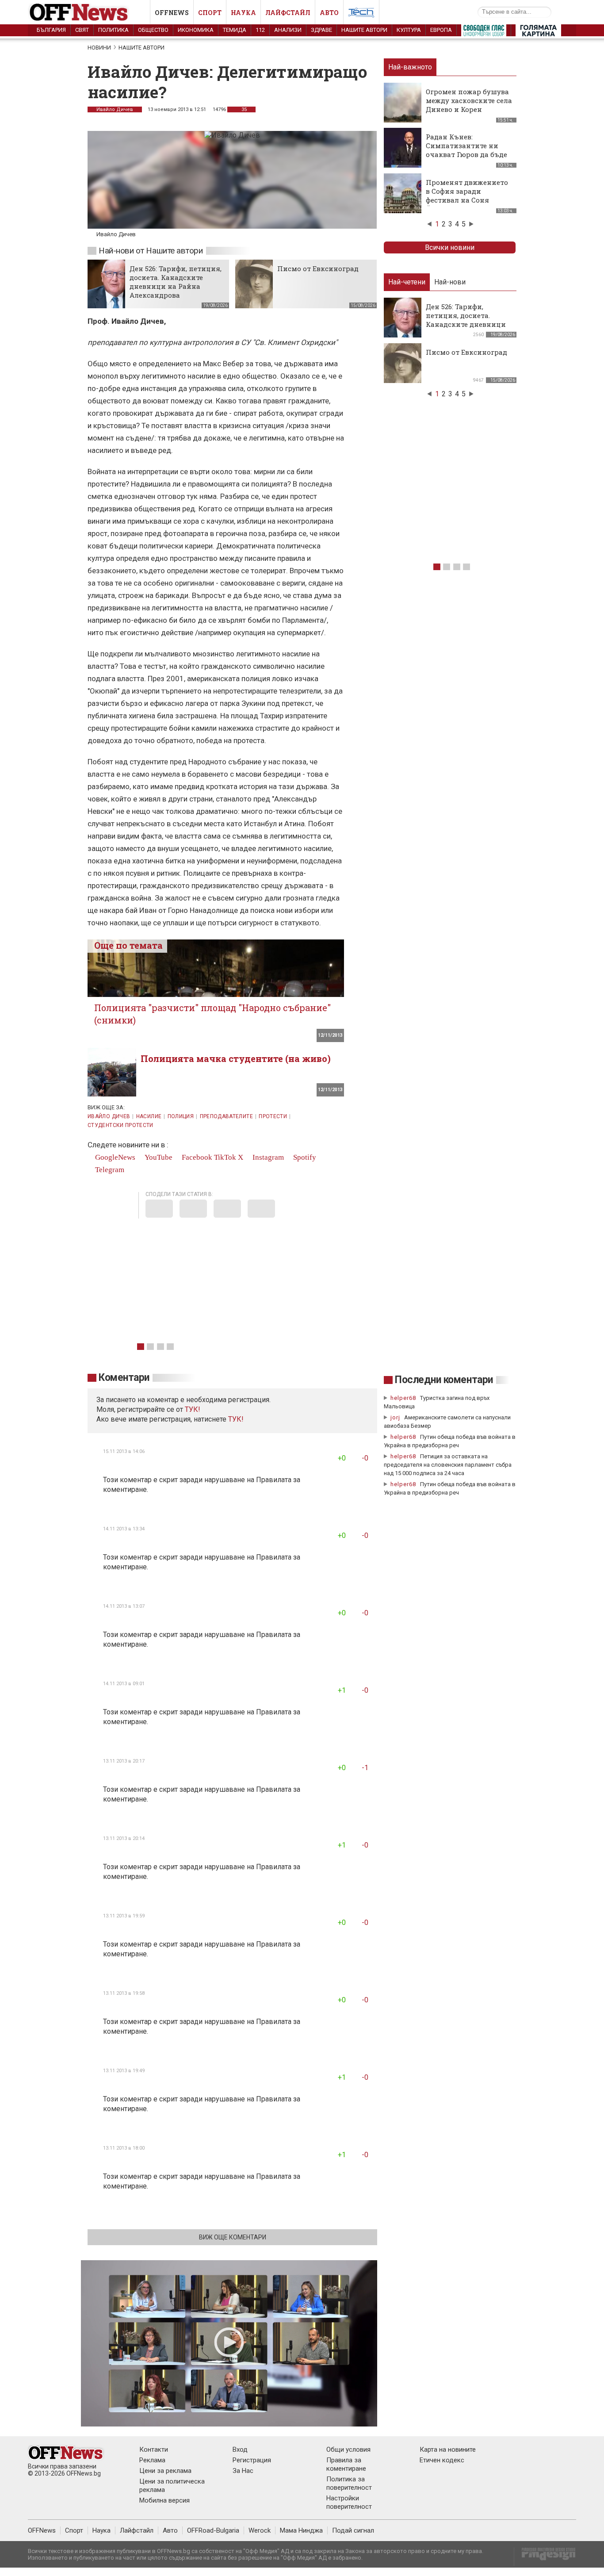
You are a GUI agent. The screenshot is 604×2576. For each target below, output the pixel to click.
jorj (396, 1417)
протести (273, 1116)
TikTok (225, 1157)
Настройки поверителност (349, 2502)
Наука (243, 13)
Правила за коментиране (346, 2464)
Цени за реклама (165, 2471)
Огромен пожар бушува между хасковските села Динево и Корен (469, 100)
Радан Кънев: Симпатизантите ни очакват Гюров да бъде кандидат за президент (468, 150)
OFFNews (42, 2530)
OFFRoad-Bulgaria (213, 2530)
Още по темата (128, 945)
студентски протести (120, 1125)
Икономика (196, 30)
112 (260, 30)
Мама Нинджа (301, 2530)
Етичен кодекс (442, 2460)
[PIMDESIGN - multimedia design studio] (545, 2557)
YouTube (158, 1157)
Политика (113, 30)
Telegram (109, 1170)
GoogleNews (114, 1157)
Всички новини (450, 247)
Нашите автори (364, 30)
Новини (99, 48)
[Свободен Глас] (484, 32)
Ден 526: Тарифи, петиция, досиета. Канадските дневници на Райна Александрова (176, 282)
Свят (82, 30)
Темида (235, 30)
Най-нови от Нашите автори (151, 251)
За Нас (243, 2471)
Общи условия (348, 2449)
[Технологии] (361, 14)
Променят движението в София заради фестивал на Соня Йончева (467, 195)
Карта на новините (448, 2449)
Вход (240, 2449)
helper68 (403, 1398)
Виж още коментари (233, 2237)
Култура (409, 30)
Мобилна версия (164, 2500)
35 (243, 109)
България (51, 30)
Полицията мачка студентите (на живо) (236, 1058)
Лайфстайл (288, 13)
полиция (181, 1116)
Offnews (172, 13)
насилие (149, 1116)
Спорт (210, 13)
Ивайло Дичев (115, 109)
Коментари (124, 1378)
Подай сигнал (353, 2530)
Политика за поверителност (349, 2483)
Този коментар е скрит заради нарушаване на (180, 1480)
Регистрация (252, 2460)
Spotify (304, 1157)
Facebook (196, 1157)
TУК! (193, 1409)
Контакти (154, 2449)
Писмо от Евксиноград (318, 268)
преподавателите (226, 1116)
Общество (153, 30)
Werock (260, 2530)
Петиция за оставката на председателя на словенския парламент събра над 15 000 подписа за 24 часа (448, 1465)
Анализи (288, 30)
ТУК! (236, 1419)
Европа (441, 30)
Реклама (152, 2460)
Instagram (267, 1157)
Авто (329, 13)
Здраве (321, 30)
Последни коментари (444, 1380)
